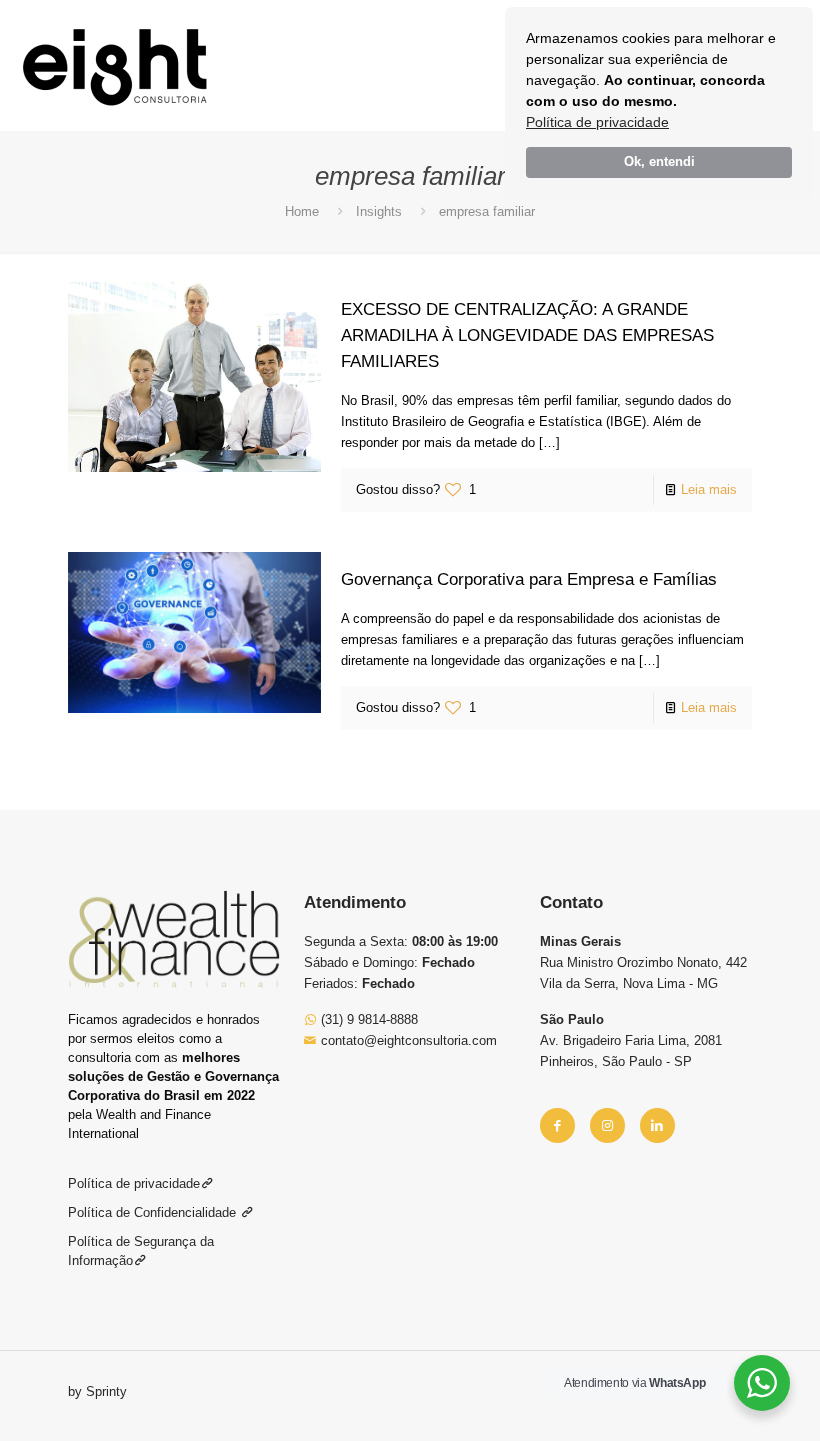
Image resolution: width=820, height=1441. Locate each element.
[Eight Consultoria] (115, 65)
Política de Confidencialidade (154, 1212)
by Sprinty (97, 1391)
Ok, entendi (659, 162)
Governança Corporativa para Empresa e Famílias (529, 579)
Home (302, 211)
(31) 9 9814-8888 (367, 1019)
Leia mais (709, 489)
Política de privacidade (597, 122)
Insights (379, 211)
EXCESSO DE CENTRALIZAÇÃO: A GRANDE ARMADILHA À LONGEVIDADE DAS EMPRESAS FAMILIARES (527, 335)
